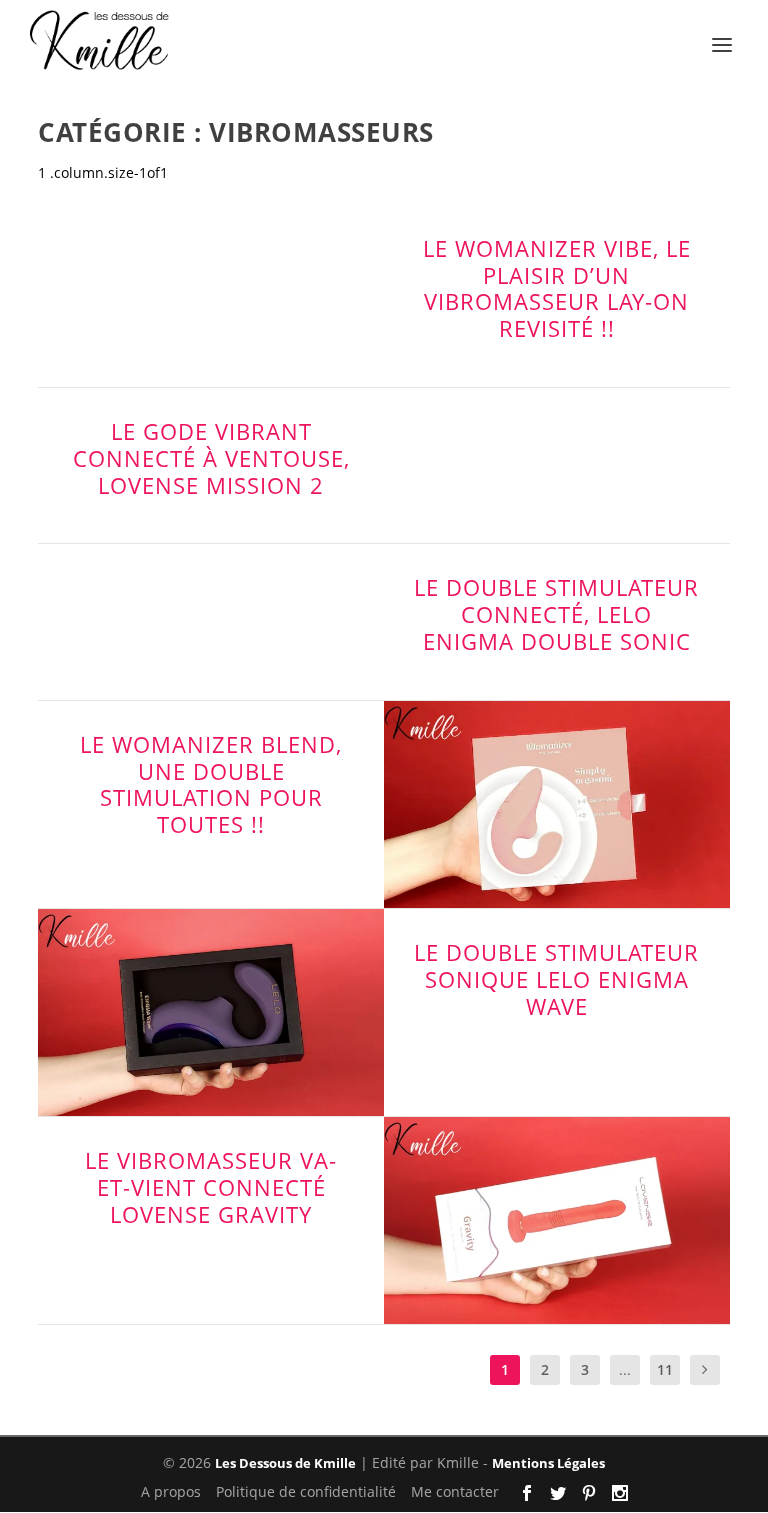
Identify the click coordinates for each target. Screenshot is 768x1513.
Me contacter (455, 1492)
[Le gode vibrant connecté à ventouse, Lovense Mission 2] (557, 463)
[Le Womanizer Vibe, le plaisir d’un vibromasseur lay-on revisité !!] (211, 280)
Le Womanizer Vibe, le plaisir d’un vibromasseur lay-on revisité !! (557, 288)
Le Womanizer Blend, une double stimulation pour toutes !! (211, 784)
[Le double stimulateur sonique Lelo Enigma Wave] (211, 1012)
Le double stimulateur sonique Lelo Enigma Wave (556, 979)
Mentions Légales (548, 1463)
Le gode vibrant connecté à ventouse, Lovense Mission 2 (211, 458)
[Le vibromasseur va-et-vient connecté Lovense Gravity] (557, 1220)
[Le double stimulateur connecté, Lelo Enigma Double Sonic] (211, 619)
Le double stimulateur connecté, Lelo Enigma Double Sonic (556, 614)
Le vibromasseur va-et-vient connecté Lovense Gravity (211, 1187)
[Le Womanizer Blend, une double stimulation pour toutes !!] (557, 804)
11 (665, 1369)
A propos (171, 1492)
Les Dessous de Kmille (285, 1463)
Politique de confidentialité (306, 1492)
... (625, 1369)
